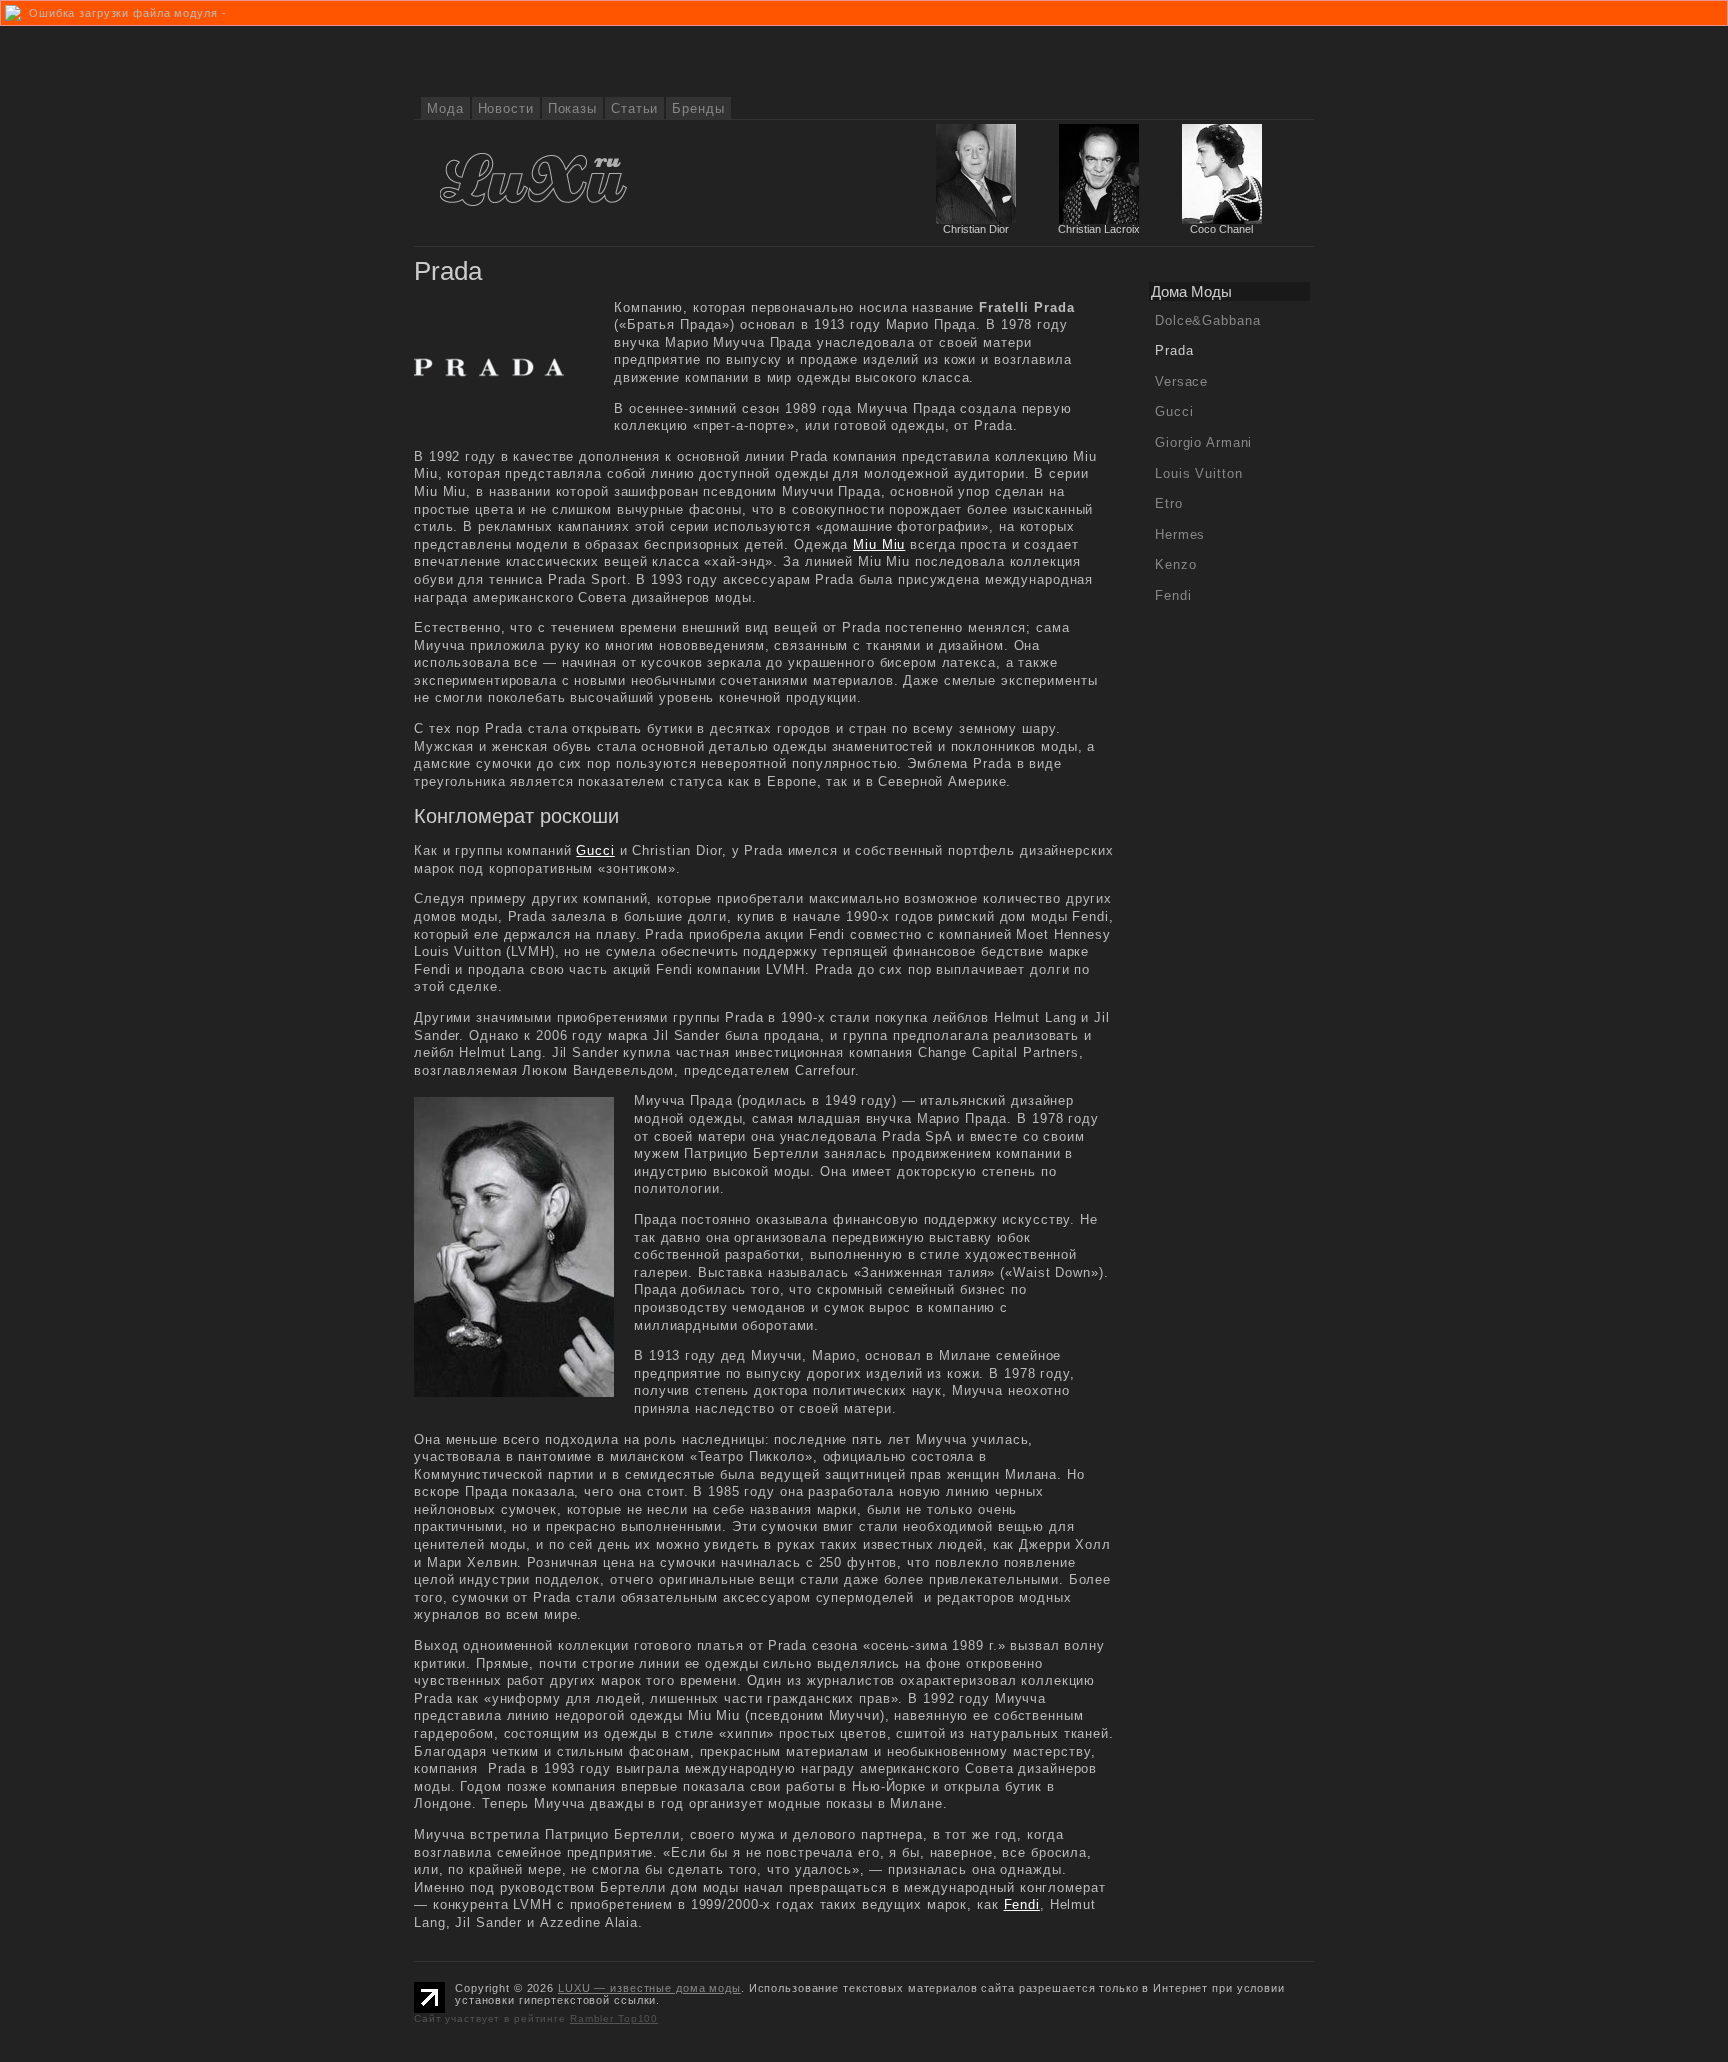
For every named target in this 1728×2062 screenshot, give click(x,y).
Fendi (1022, 1904)
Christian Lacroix (1099, 229)
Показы (572, 108)
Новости (506, 108)
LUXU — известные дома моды (649, 1988)
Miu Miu (879, 544)
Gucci (595, 850)
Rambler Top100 (614, 2018)
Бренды (698, 108)
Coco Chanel (1221, 229)
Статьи (634, 108)
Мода (445, 108)
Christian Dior (976, 229)
